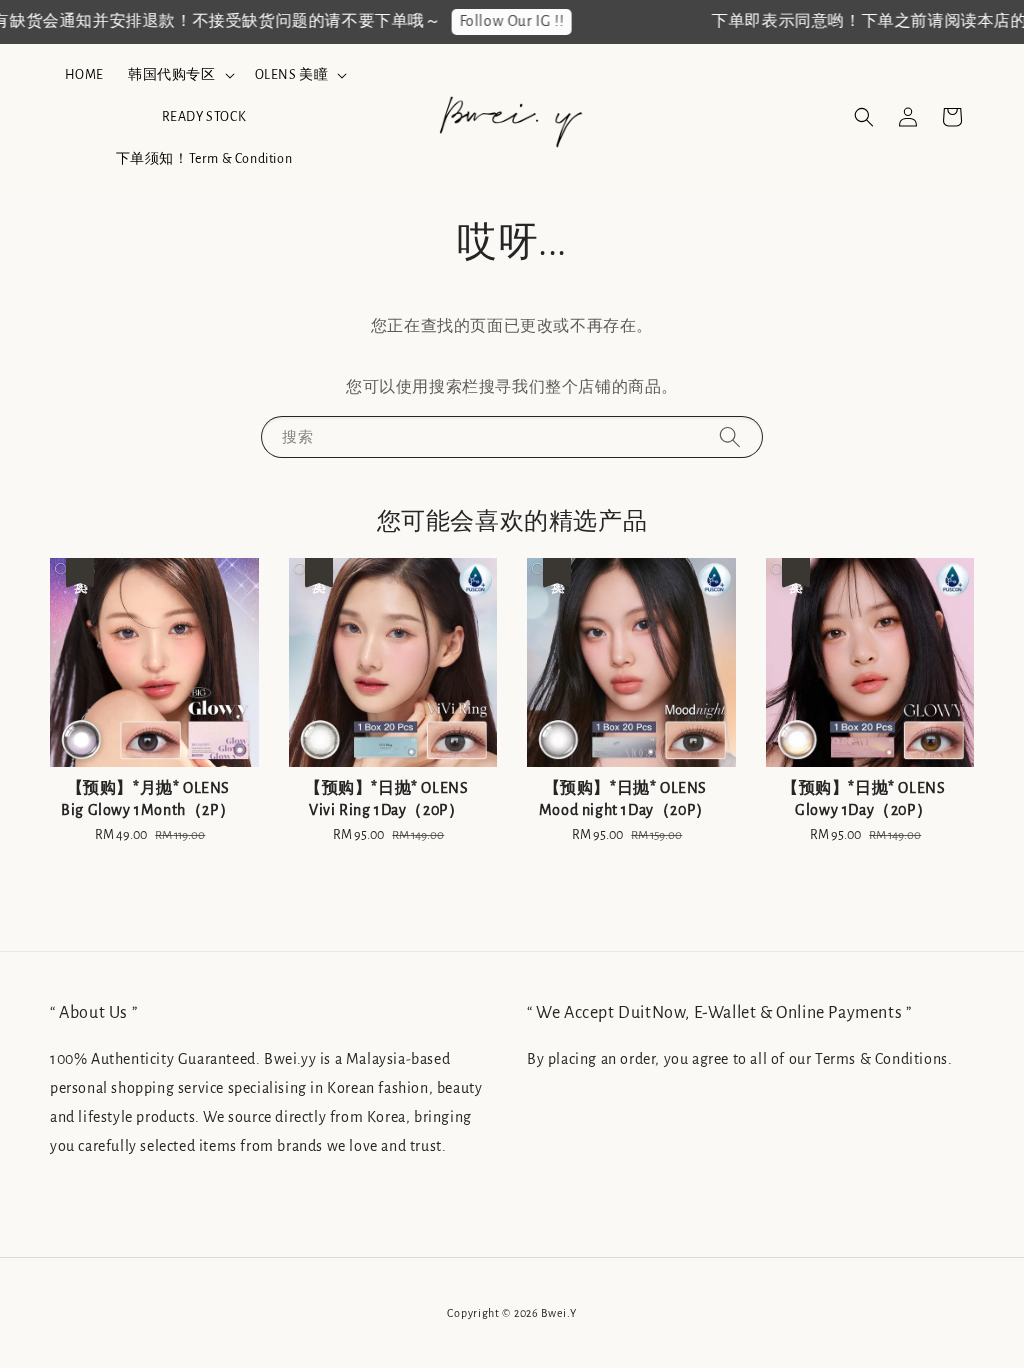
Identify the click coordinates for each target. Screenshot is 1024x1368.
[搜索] (730, 436)
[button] (864, 117)
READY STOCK (204, 117)
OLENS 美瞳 (292, 75)
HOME (84, 75)
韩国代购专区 (172, 75)
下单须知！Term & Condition (204, 159)
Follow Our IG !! (501, 21)
